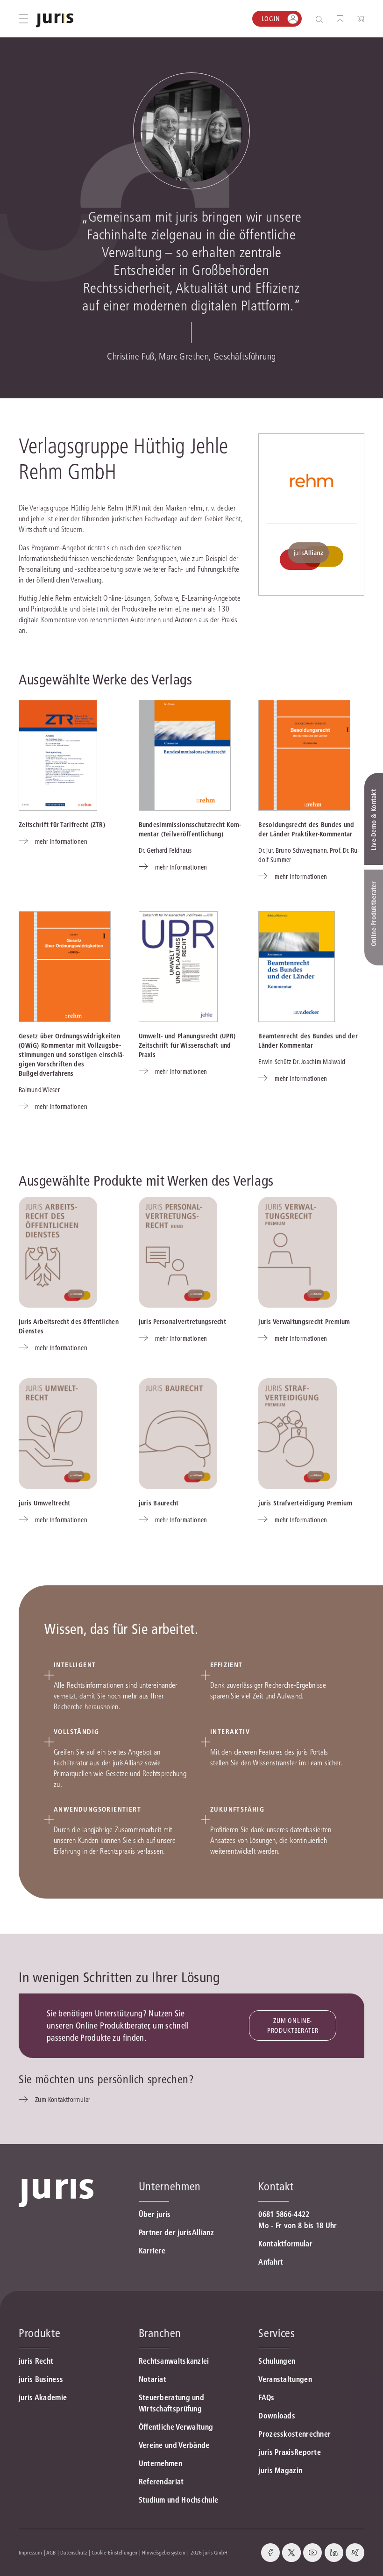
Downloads (277, 2416)
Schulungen (277, 2361)
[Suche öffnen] (321, 19)
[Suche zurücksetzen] (312, 19)
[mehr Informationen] (58, 755)
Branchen (160, 2333)
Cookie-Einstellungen (114, 2552)
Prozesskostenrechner (294, 2434)
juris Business (41, 2379)
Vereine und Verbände (174, 2445)
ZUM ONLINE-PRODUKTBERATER (293, 2026)
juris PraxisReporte (290, 2452)
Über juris (155, 2214)
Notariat (152, 2379)
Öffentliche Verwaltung (176, 2427)
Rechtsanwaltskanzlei (174, 2361)
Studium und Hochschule (179, 2500)
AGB (51, 2552)
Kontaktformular (285, 2244)
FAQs (266, 2397)
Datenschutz (74, 2552)
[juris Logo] (55, 20)
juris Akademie (43, 2397)
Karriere (152, 2251)
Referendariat (161, 2482)
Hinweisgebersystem (164, 2552)
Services (277, 2333)
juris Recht (36, 2361)
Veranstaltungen (285, 2379)
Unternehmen (160, 2463)
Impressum (30, 2552)
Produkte (39, 2333)
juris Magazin (280, 2470)
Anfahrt (271, 2262)
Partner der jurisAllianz (176, 2232)
